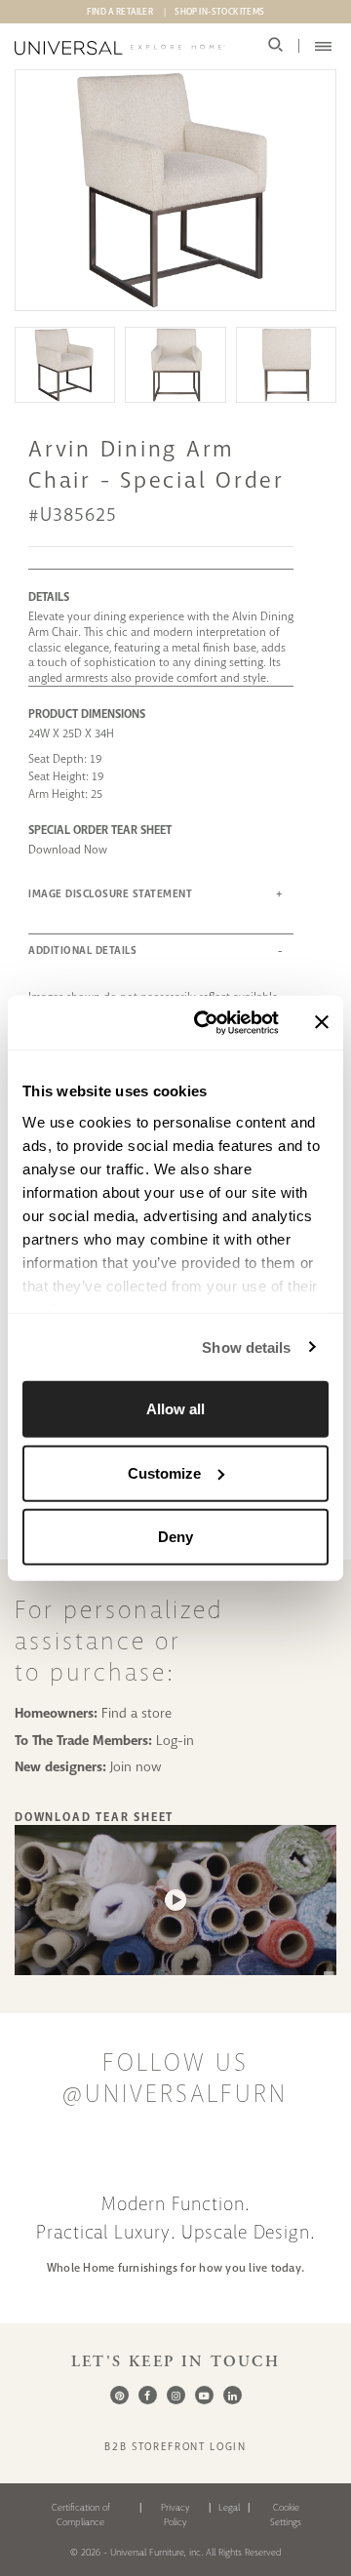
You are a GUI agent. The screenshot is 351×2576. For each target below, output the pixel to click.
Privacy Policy (175, 2515)
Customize (164, 1472)
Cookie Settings (286, 2515)
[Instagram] (176, 2395)
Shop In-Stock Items (219, 12)
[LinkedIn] (233, 2395)
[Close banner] (322, 1022)
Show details (246, 1347)
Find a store (136, 1713)
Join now (136, 1766)
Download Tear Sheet (94, 1817)
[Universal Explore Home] (120, 48)
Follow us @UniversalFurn (175, 2079)
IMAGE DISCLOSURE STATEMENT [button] (110, 894)
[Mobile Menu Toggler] (323, 46)
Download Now (68, 850)
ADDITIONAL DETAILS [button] (82, 951)
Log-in (175, 1740)
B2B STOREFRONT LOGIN (175, 2446)
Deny (175, 1537)
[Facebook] (148, 2395)
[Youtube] (204, 2395)
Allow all (175, 1409)
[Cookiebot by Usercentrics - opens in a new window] (206, 1022)
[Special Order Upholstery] (175, 1970)
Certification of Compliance (81, 2515)
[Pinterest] (119, 2395)
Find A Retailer (120, 12)
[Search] (275, 46)
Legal (229, 2507)
